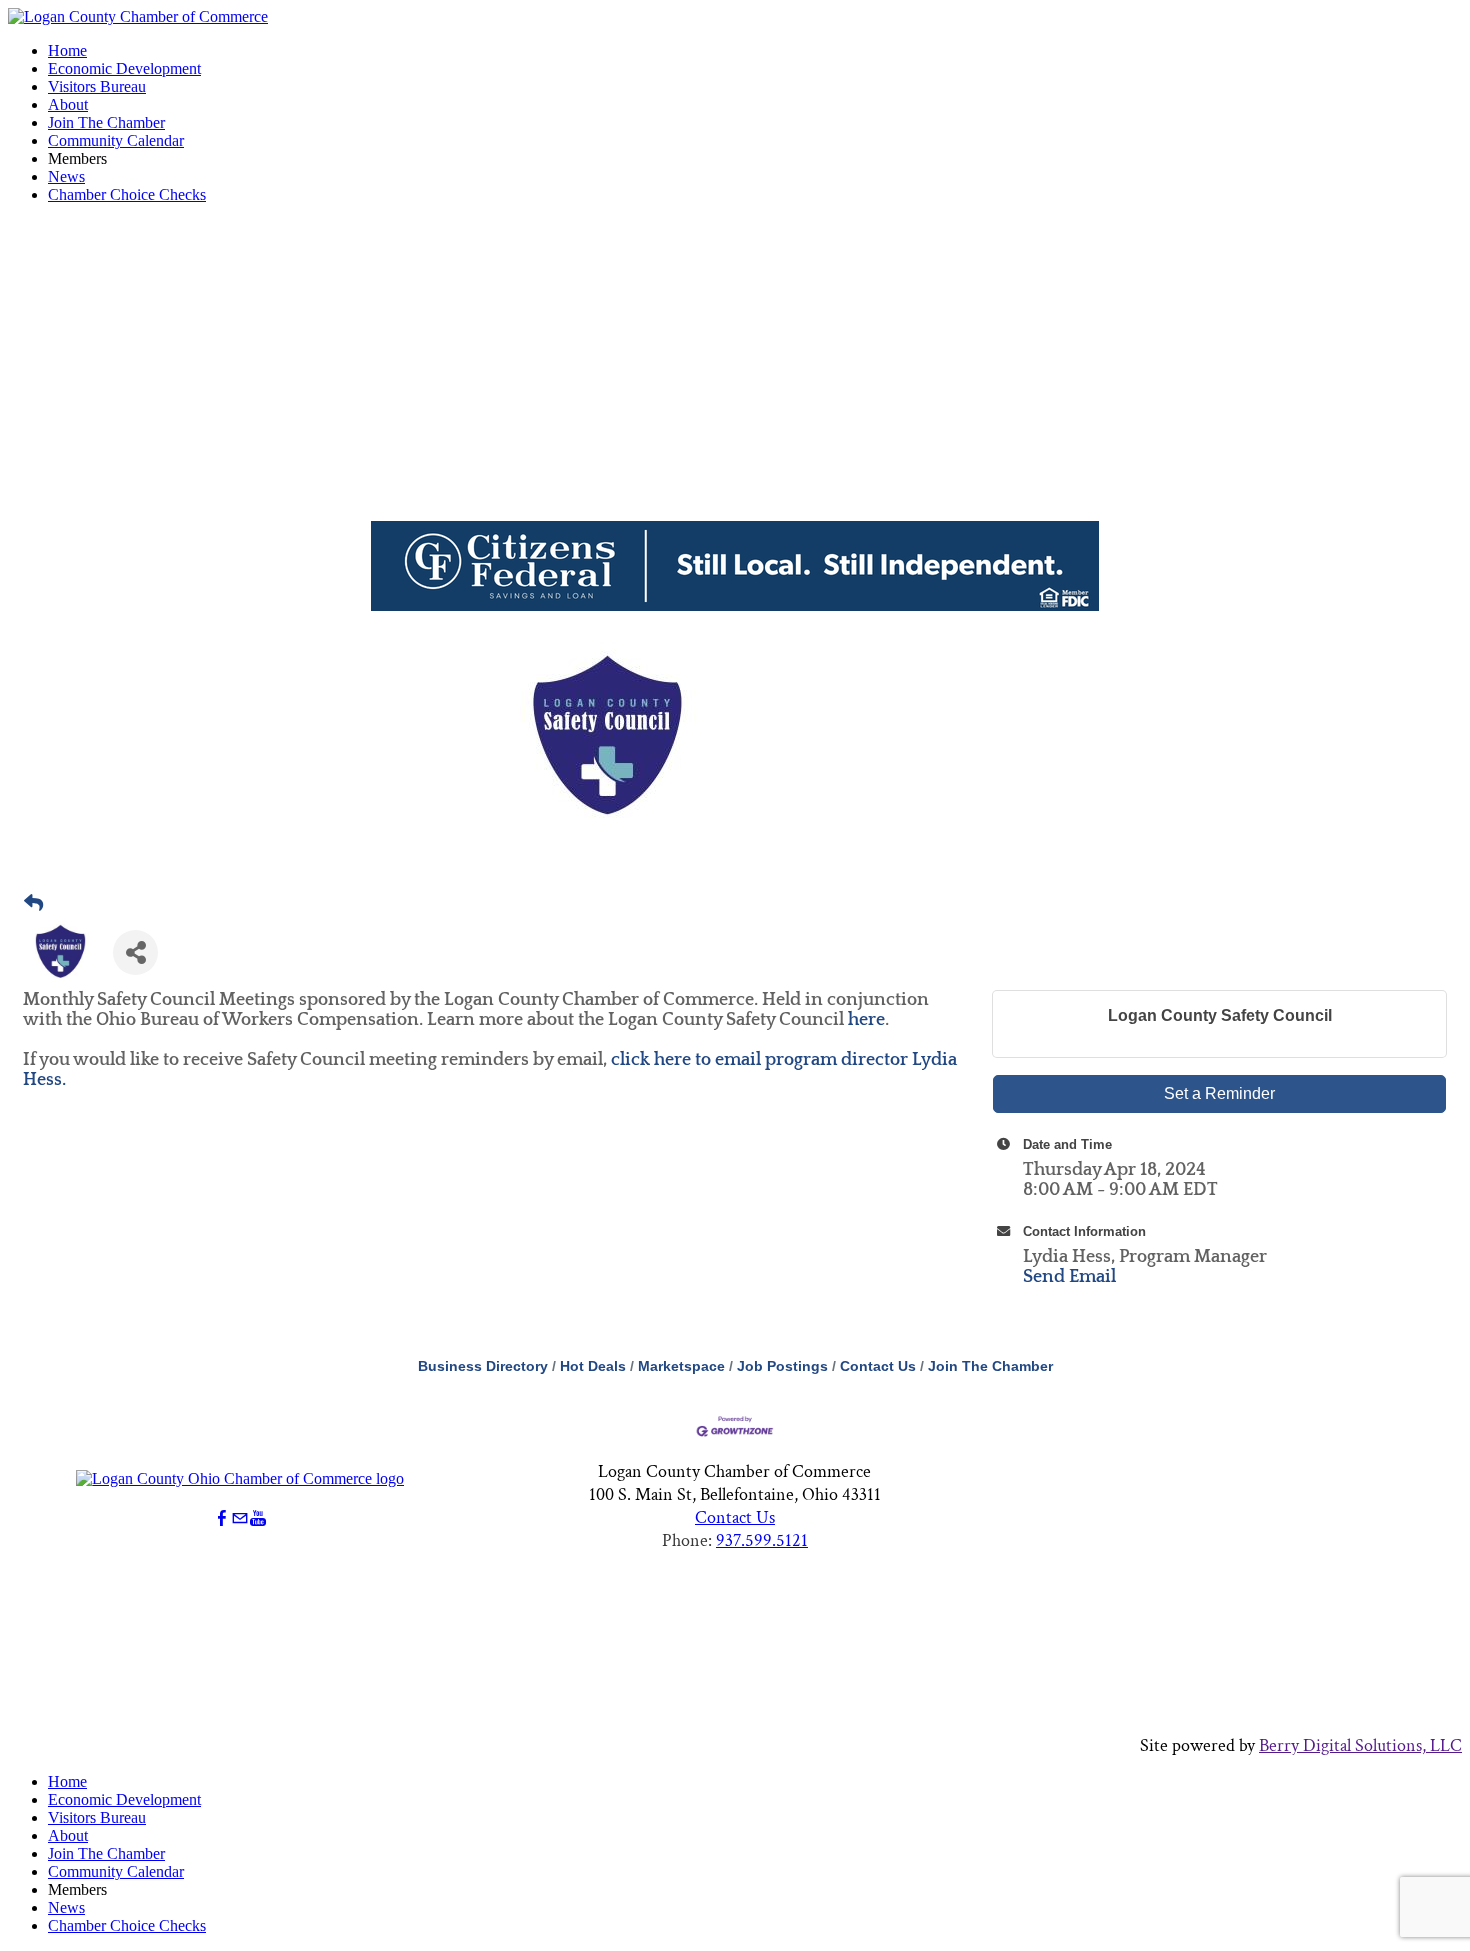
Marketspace (681, 1366)
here (866, 1020)
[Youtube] (258, 1518)
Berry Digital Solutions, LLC (1360, 1745)
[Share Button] (135, 952)
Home (67, 50)
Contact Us (878, 1366)
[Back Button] (33, 904)
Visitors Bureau (97, 86)
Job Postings (782, 1366)
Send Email (1069, 1277)
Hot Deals (593, 1366)
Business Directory (483, 1366)
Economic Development (124, 68)
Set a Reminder (1219, 1093)
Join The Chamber (106, 122)
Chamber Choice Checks (127, 194)
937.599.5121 (762, 1540)
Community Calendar (116, 140)
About (68, 104)
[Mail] (240, 1518)
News (66, 176)
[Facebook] (222, 1518)
